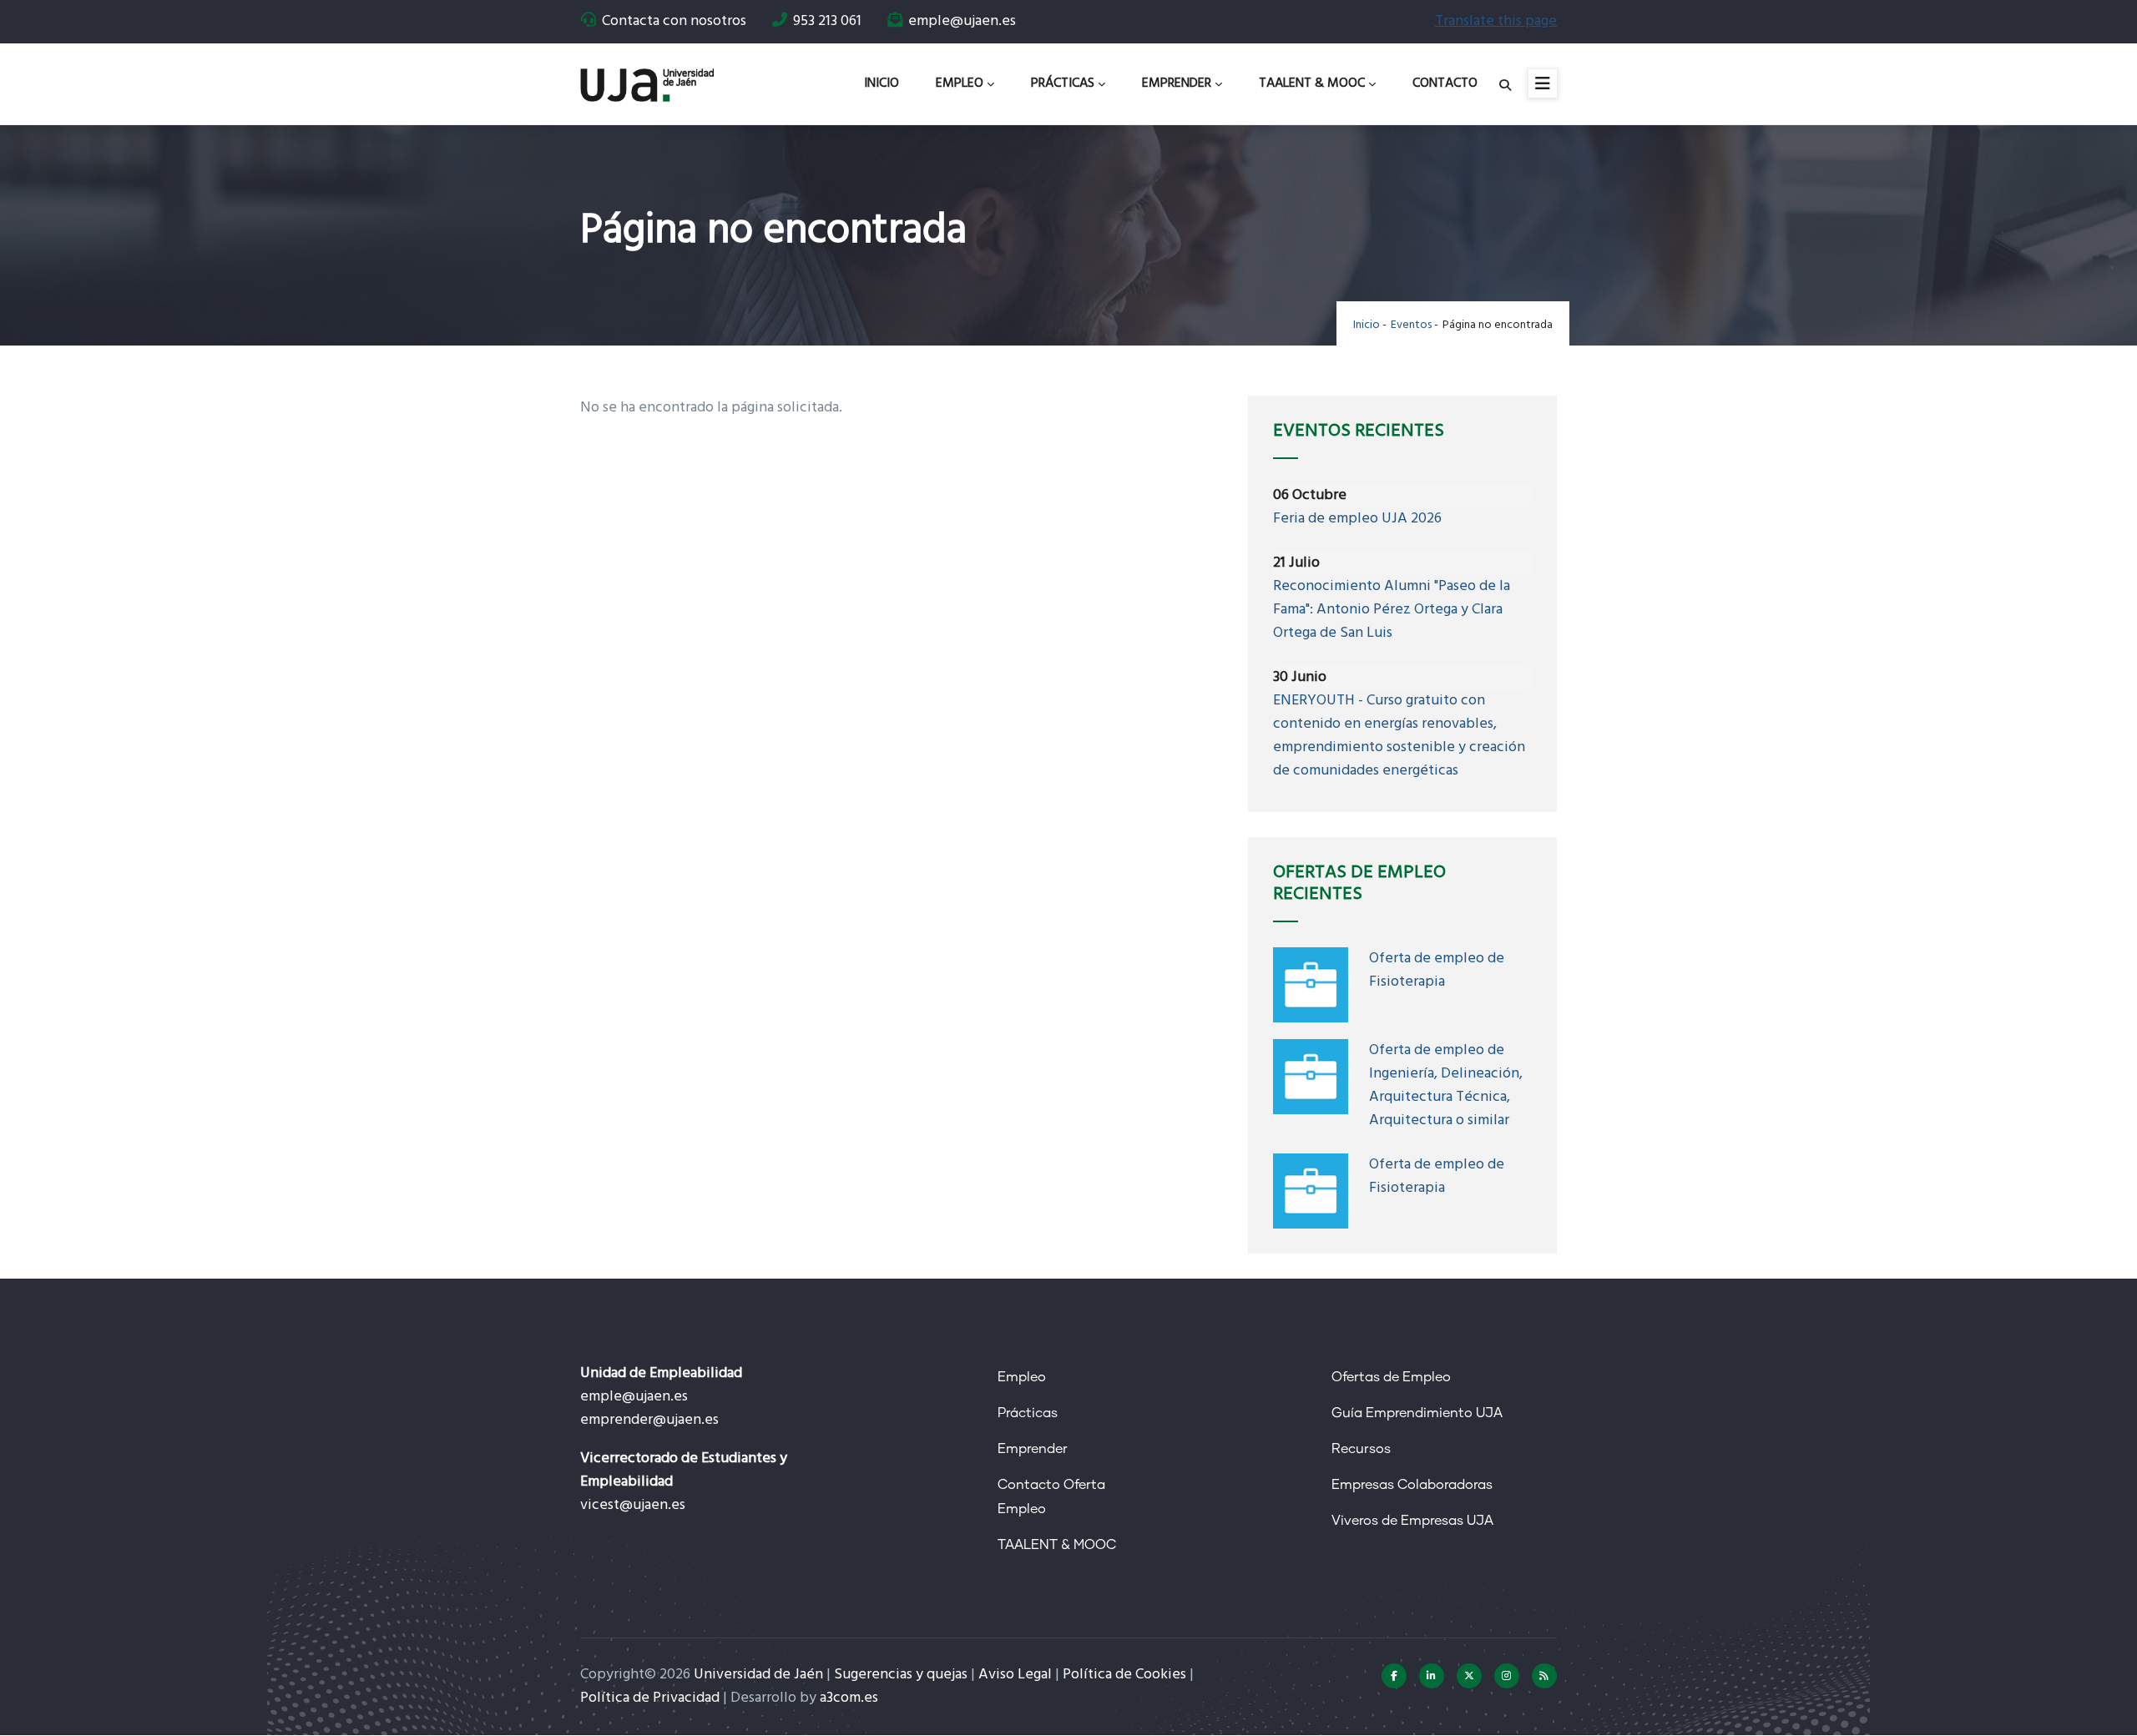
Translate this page (1496, 21)
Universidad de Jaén (758, 1675)
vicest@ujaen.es (633, 1505)
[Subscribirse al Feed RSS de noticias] (1544, 1676)
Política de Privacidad (650, 1698)
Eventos (1411, 325)
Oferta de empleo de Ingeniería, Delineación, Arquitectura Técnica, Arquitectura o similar (1446, 1085)
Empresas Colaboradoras (1412, 1485)
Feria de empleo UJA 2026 (1357, 519)
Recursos (1361, 1449)
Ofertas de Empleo (1391, 1377)
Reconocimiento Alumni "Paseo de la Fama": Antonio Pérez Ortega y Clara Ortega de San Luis (1392, 610)
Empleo (960, 83)
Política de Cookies (1124, 1675)
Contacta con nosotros (674, 21)
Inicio (882, 83)
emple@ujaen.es (634, 1397)
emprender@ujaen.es (649, 1420)
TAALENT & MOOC (1057, 1545)
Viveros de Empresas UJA (1412, 1521)
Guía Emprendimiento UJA (1417, 1413)
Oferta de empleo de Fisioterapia (1437, 970)
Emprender (1177, 83)
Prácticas (1063, 83)
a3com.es (849, 1698)
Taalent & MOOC (1312, 83)
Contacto (1445, 83)
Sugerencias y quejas (901, 1675)
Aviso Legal (1015, 1675)
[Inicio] (647, 79)
